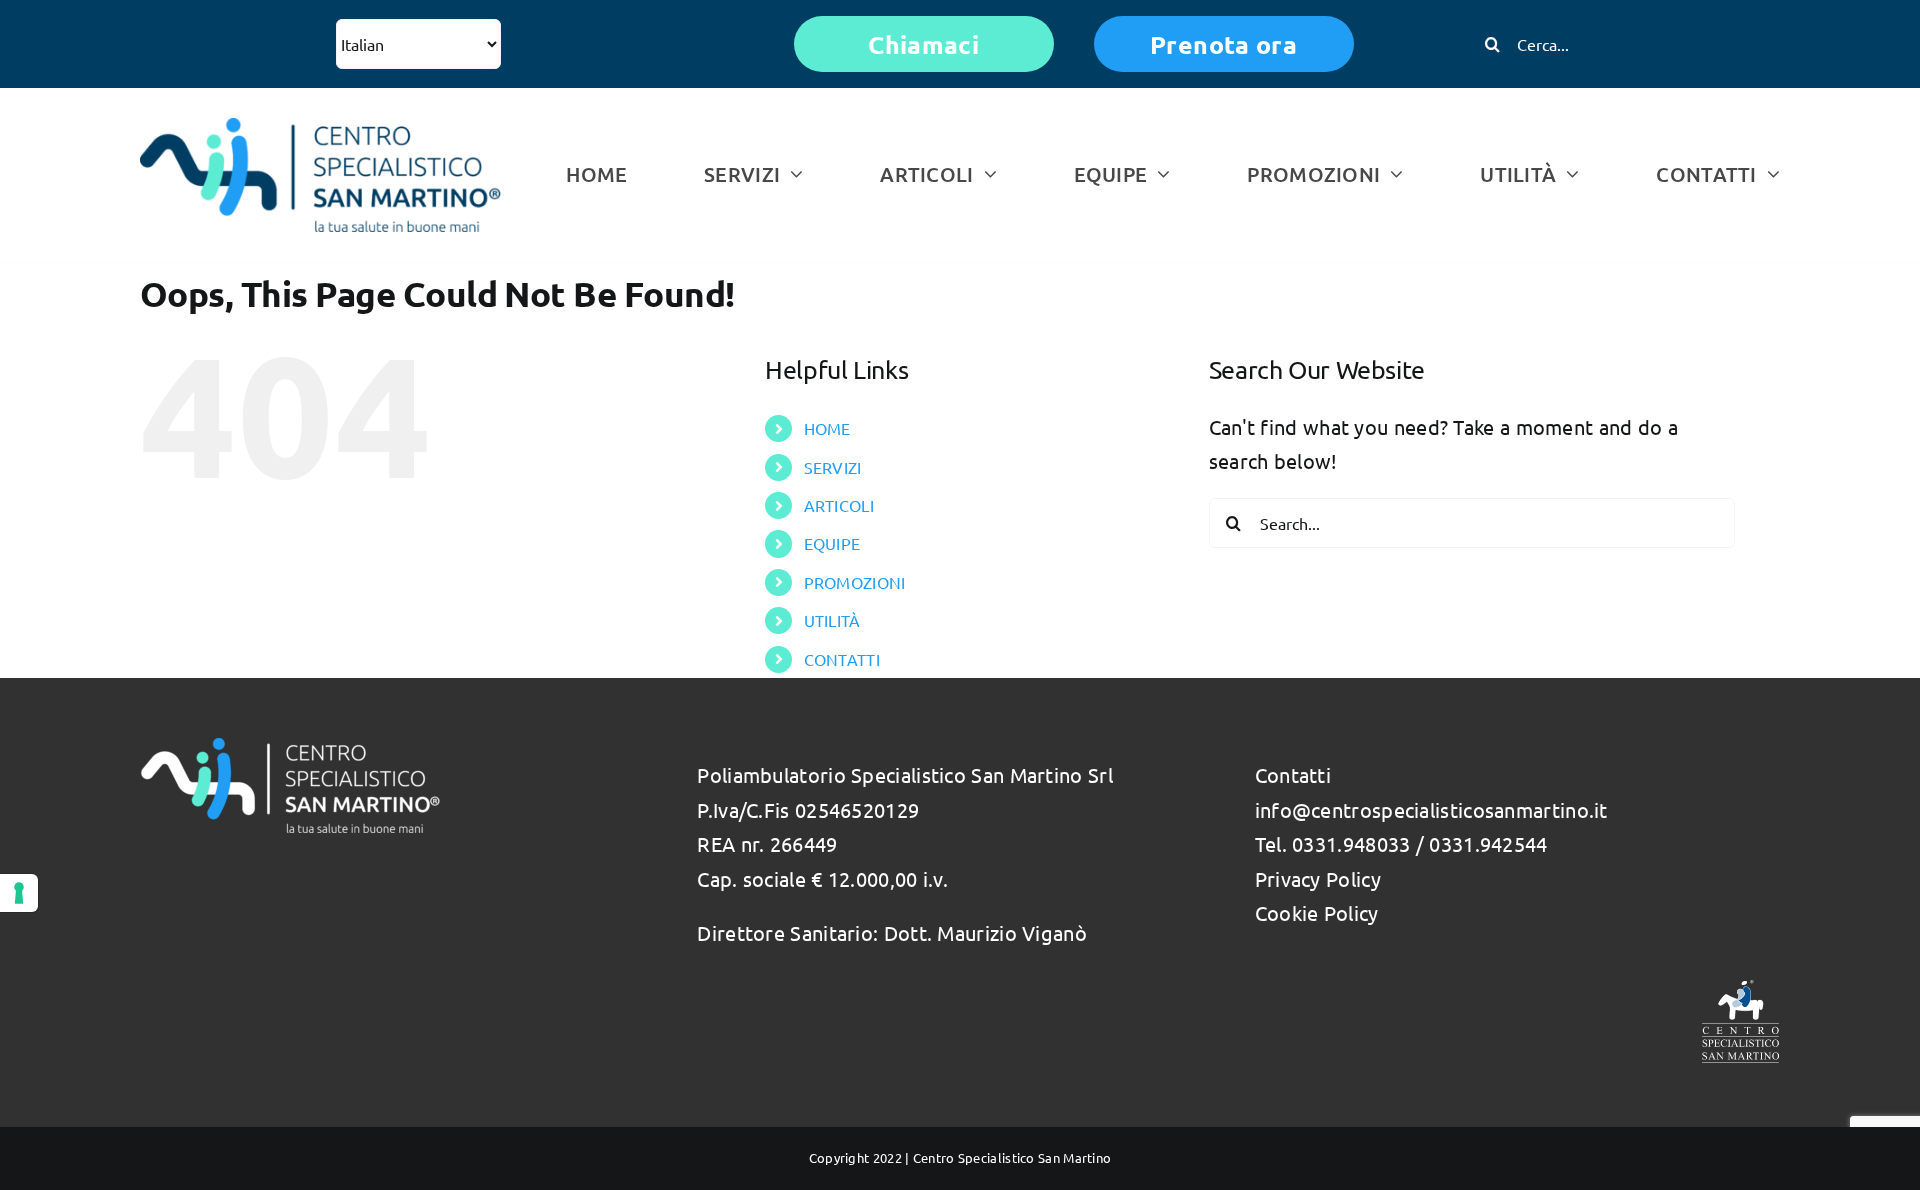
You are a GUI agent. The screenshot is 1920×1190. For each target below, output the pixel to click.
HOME (827, 428)
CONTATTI (842, 659)
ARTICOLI (839, 505)
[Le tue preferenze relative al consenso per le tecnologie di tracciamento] (19, 893)
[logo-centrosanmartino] (320, 127)
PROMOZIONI (855, 582)
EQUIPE (832, 543)
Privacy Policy (1318, 878)
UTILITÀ (832, 620)
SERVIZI (833, 467)
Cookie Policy (1317, 912)
